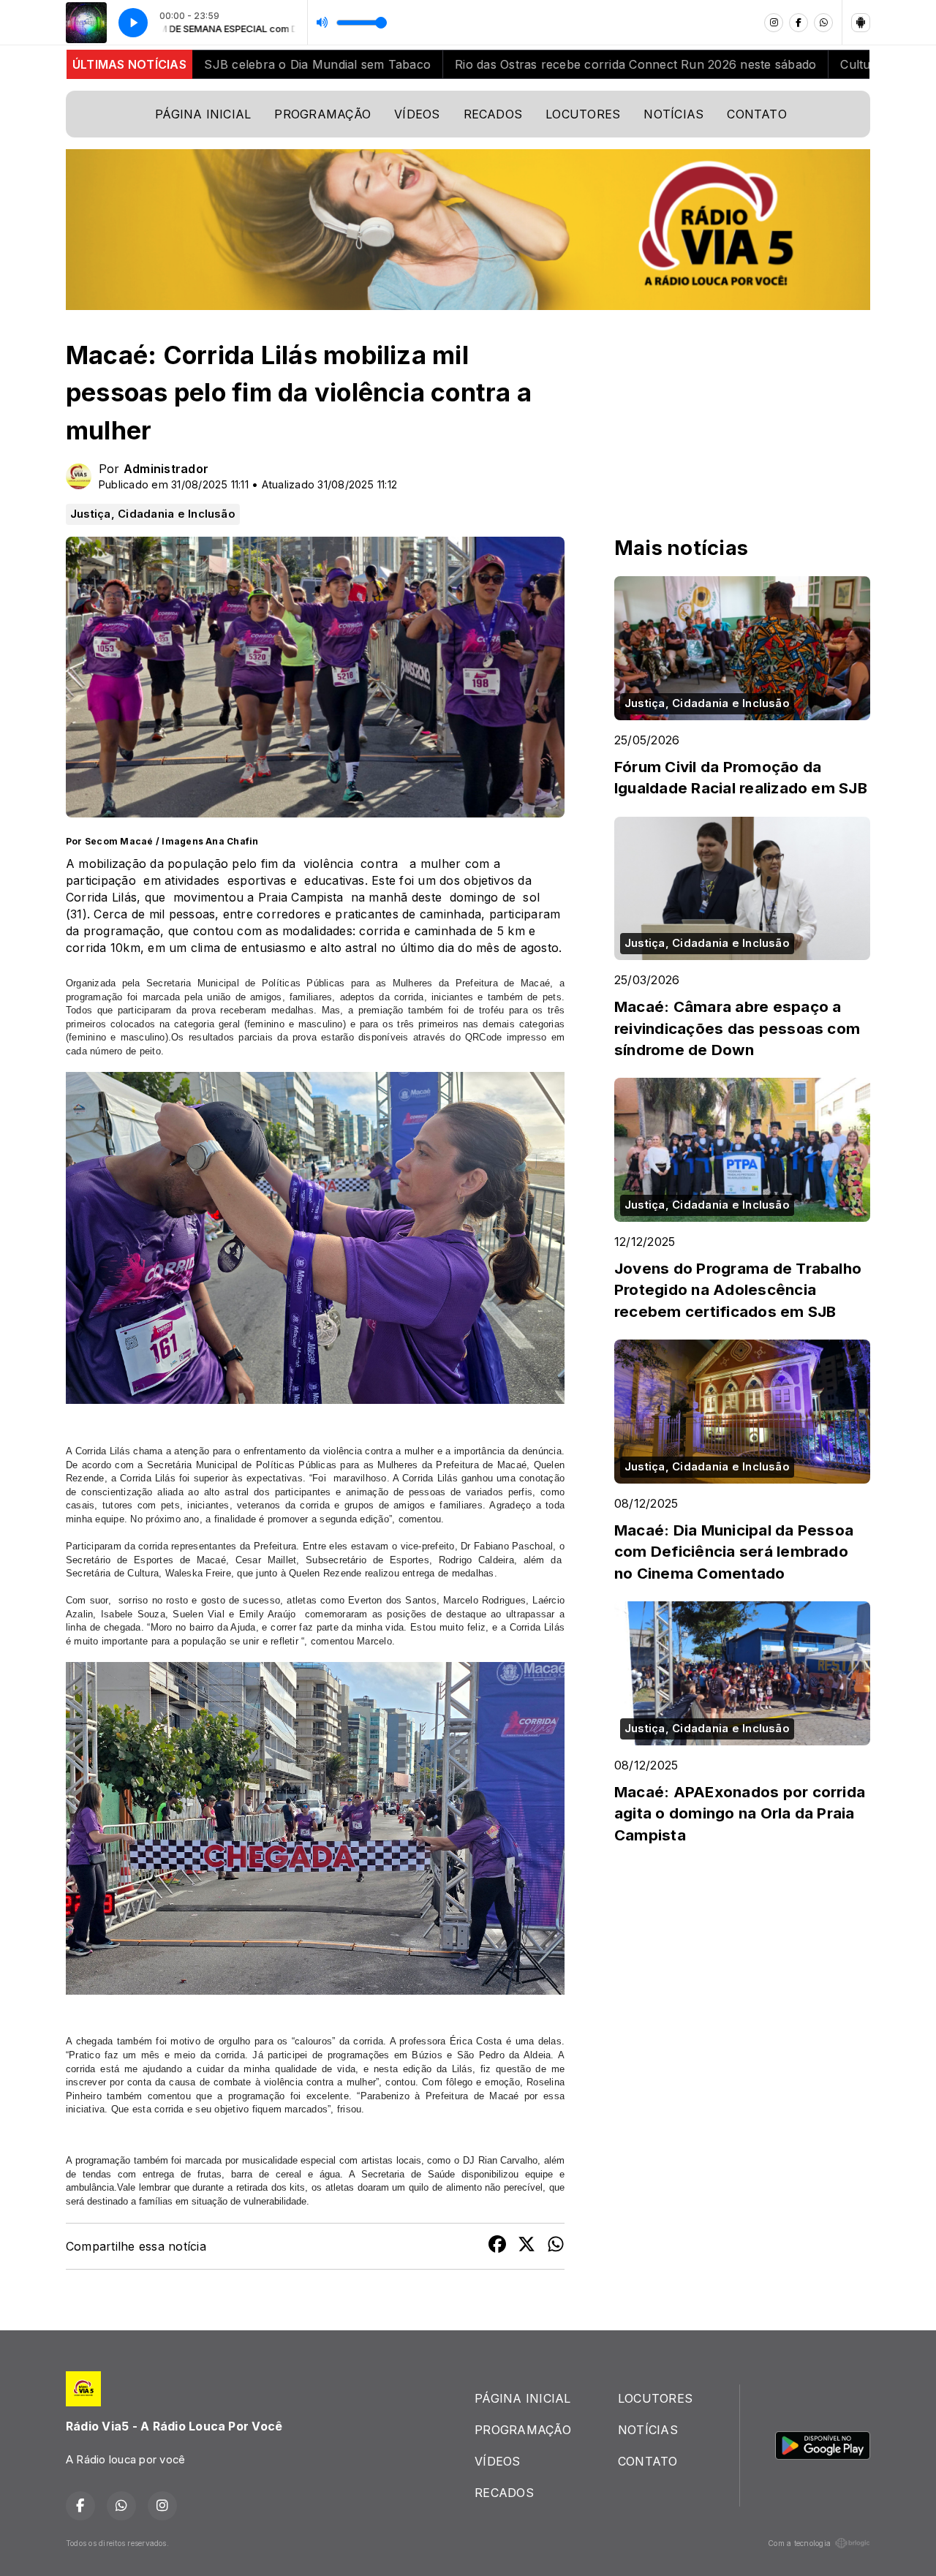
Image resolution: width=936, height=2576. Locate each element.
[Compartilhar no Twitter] (526, 2246)
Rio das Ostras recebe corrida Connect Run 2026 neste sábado (556, 64)
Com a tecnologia (799, 2543)
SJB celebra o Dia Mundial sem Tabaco (238, 64)
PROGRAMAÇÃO (322, 114)
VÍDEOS (417, 114)
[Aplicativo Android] (861, 23)
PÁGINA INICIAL (203, 114)
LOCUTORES (583, 114)
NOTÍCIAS (673, 114)
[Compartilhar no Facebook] (497, 2246)
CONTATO (757, 114)
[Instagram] (774, 23)
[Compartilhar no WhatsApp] (556, 2246)
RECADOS (493, 114)
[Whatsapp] (823, 23)
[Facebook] (799, 23)
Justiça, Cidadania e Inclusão (153, 514)
